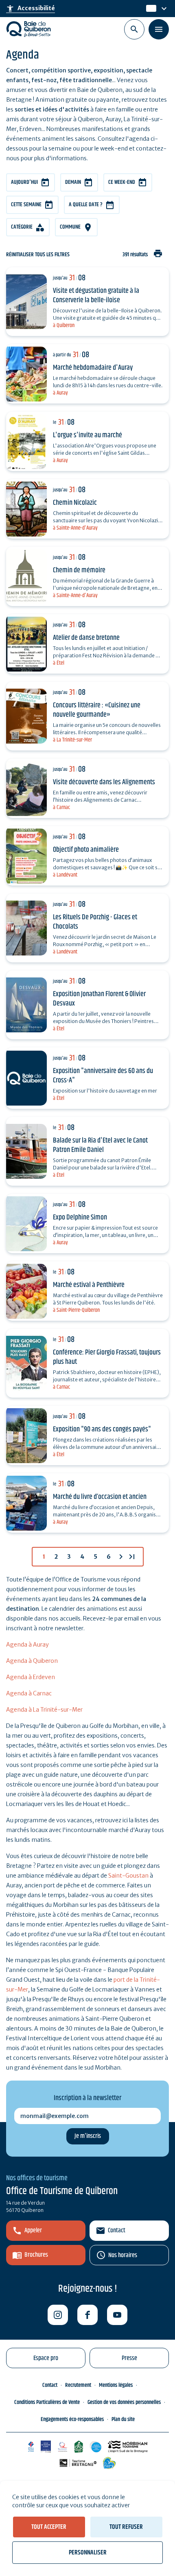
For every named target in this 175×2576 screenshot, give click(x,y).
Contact (117, 2230)
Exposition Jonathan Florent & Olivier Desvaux (99, 999)
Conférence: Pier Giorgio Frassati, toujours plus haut (107, 1357)
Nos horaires (123, 2255)
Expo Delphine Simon (80, 1217)
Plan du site (123, 2419)
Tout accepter (49, 2527)
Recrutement (78, 2385)
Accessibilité (31, 9)
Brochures (36, 2255)
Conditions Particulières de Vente (47, 2402)
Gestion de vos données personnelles (124, 2402)
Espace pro (46, 2358)
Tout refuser (126, 2527)
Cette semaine (26, 205)
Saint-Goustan (128, 1876)
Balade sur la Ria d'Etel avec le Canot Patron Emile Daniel (100, 1145)
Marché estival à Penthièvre (89, 1285)
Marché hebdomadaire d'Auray (93, 368)
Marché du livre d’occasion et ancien (100, 1497)
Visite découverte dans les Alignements (104, 782)
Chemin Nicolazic (75, 503)
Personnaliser (88, 2553)
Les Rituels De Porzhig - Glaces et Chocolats (95, 922)
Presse (129, 2358)
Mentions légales (116, 2385)
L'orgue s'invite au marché (87, 435)
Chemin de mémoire (79, 570)
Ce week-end (122, 182)
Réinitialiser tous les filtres (38, 255)
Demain (73, 182)
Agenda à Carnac (29, 1693)
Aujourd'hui (24, 182)
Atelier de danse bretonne (86, 638)
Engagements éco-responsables (72, 2419)
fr (149, 9)
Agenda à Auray (27, 1645)
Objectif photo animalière (86, 850)
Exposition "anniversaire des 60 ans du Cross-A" (103, 1076)
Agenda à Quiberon (32, 1661)
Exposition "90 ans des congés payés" (102, 1429)
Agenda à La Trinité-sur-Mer (44, 1710)
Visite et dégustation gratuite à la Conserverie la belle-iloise (96, 296)
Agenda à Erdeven (31, 1677)
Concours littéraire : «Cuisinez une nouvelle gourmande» (97, 710)
